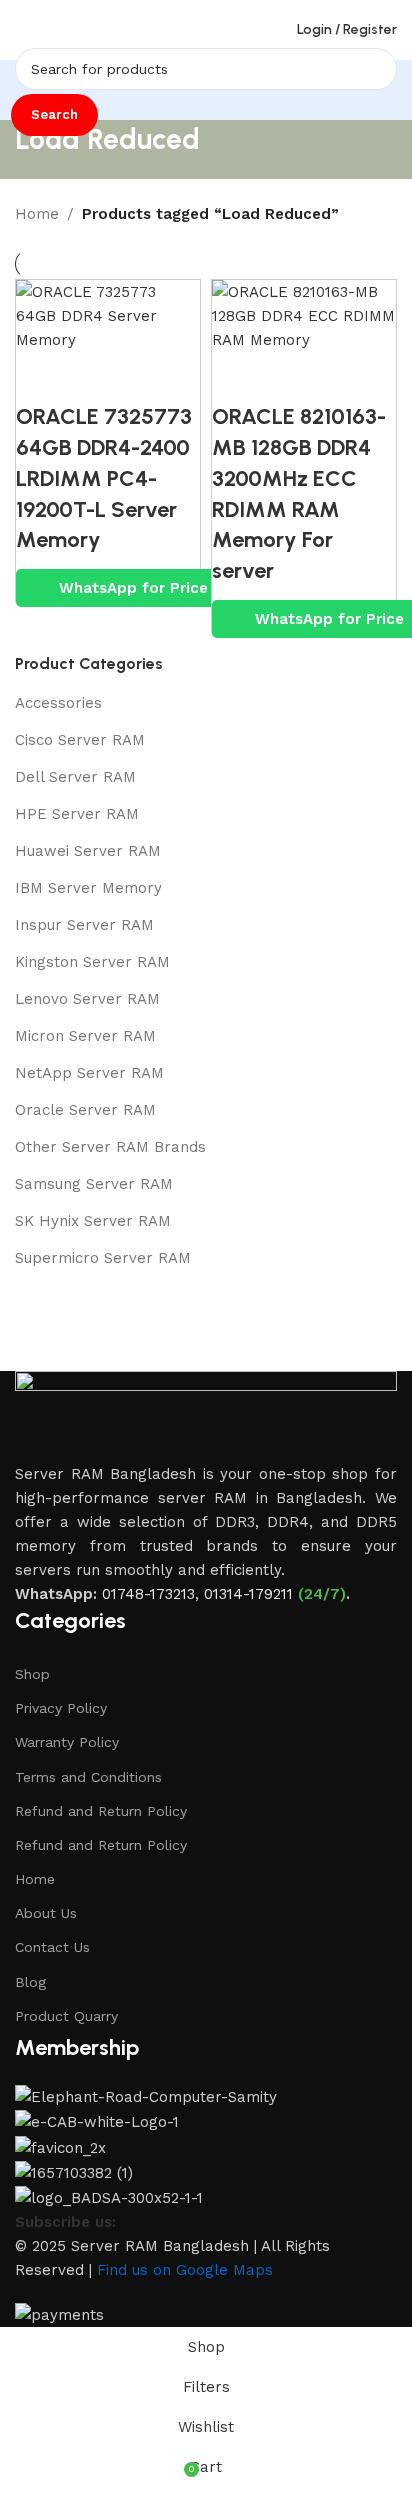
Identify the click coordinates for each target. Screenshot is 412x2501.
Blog (30, 1982)
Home (37, 214)
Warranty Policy (67, 1742)
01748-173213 (148, 1594)
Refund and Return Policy (101, 1811)
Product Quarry (66, 2016)
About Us (46, 1913)
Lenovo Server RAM (87, 999)
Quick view (96, 377)
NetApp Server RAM (89, 1073)
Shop (32, 1674)
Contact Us (52, 1947)
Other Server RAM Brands (110, 1147)
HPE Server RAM (77, 814)
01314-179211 (248, 1594)
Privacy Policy (61, 1708)
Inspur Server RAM (84, 925)
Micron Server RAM (85, 1036)
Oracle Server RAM (85, 1110)
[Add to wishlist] (151, 377)
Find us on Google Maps (185, 2270)
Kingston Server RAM (92, 962)
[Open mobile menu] (23, 30)
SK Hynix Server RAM (93, 1221)
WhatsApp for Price (133, 588)
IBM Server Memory (88, 888)
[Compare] (41, 377)
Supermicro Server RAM (103, 1258)
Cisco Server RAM (80, 740)
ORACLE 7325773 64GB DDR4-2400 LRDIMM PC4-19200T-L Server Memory (104, 478)
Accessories (58, 703)
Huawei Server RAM (88, 851)
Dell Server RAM (75, 777)
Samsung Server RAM (94, 1184)
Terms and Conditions (88, 1777)
